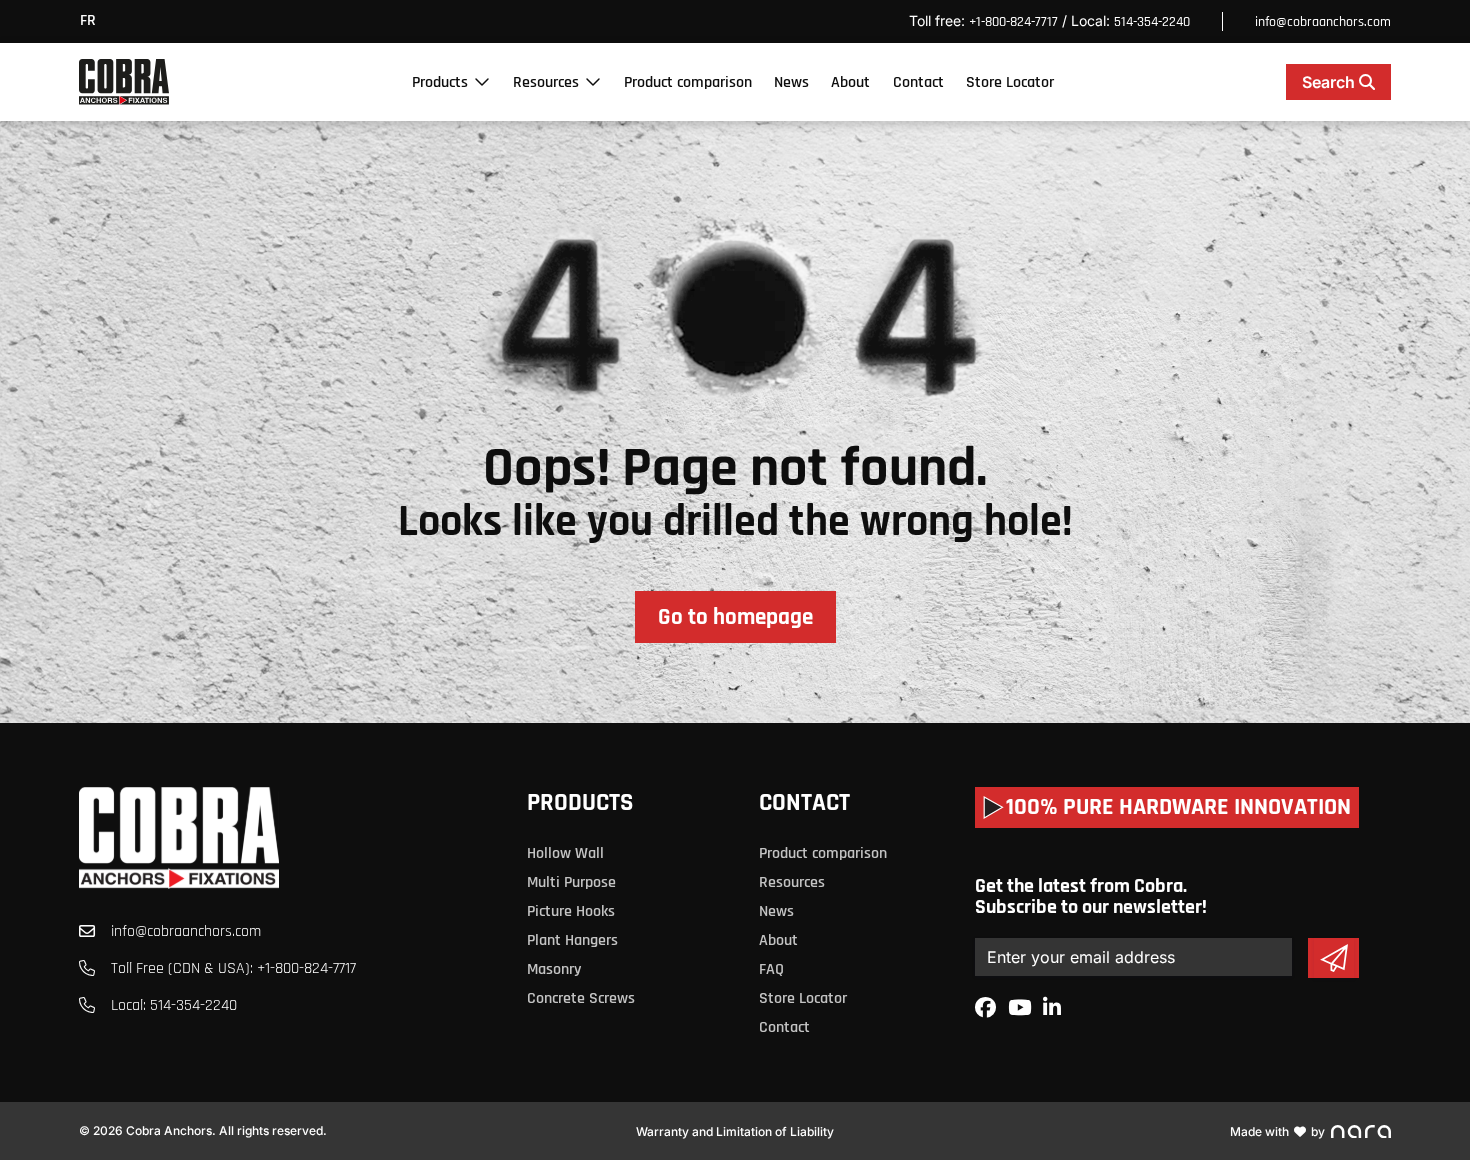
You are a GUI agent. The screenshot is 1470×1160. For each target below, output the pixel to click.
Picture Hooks (571, 911)
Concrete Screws (581, 998)
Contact (918, 82)
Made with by (1277, 1131)
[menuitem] (93, 21)
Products (440, 82)
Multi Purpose (571, 882)
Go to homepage (735, 617)
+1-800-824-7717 (1013, 22)
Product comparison (688, 82)
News (791, 82)
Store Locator (1010, 82)
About (850, 82)
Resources (546, 82)
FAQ (771, 969)
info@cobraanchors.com (1323, 22)
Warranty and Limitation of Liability (735, 1131)
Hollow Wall (565, 853)
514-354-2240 (1152, 22)
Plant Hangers (572, 940)
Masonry (554, 969)
